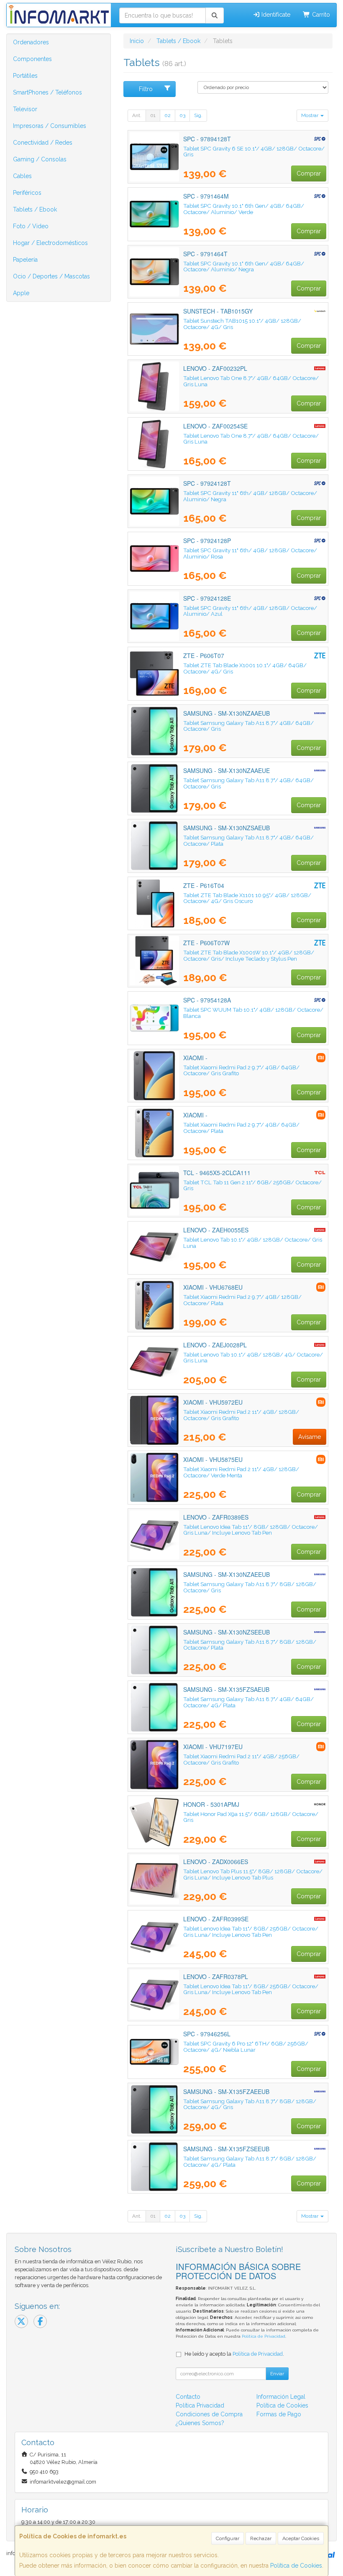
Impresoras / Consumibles (50, 126)
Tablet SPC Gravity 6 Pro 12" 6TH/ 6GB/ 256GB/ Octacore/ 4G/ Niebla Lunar (246, 2047)
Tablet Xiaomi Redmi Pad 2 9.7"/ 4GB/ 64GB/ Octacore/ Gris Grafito (241, 1070)
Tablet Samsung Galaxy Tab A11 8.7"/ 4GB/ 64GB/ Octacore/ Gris (248, 726)
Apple (21, 293)
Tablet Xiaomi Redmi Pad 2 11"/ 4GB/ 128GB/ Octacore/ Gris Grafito (241, 1415)
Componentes (32, 59)
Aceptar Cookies (301, 2538)
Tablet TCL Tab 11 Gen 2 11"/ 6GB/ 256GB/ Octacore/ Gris (252, 1185)
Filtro (146, 89)
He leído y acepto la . (234, 2354)
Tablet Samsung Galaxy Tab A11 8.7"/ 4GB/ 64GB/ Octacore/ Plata (248, 840)
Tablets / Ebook (35, 209)
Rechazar (261, 2538)
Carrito (320, 15)
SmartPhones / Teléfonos (47, 92)
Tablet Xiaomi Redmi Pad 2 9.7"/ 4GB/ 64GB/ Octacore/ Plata (241, 1128)
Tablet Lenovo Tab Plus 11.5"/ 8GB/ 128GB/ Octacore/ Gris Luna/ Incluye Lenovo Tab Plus (253, 1874)
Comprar (309, 173)
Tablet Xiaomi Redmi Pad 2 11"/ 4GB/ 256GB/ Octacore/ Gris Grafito (241, 1759)
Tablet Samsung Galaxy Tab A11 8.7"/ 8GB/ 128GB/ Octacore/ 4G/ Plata (250, 2162)
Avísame (310, 1437)
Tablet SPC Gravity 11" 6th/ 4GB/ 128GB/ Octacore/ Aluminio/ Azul (250, 611)
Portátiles (25, 76)
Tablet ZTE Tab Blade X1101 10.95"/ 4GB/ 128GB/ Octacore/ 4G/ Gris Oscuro (247, 898)
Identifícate (275, 15)
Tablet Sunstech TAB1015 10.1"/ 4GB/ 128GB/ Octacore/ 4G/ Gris (242, 324)
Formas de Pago (279, 2414)
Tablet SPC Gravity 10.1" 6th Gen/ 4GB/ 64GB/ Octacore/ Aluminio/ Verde (244, 209)
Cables (22, 176)
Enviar (277, 2374)
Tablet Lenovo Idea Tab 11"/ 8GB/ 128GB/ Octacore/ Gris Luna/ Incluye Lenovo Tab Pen (251, 1530)
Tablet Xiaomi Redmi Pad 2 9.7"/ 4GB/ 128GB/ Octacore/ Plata (242, 1300)
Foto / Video (31, 226)
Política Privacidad (200, 2405)
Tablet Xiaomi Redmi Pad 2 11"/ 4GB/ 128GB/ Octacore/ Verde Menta (241, 1472)
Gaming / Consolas (40, 159)
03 (182, 115)
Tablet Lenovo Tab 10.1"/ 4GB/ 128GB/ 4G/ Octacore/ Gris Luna (253, 1358)
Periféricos (27, 193)
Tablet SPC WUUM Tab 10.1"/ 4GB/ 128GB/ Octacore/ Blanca (253, 1013)
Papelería (25, 260)
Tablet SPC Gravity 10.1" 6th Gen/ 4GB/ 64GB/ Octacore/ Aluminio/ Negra (244, 267)
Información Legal (281, 2397)
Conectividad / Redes (43, 143)
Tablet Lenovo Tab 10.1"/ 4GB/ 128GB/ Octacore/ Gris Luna (253, 1243)
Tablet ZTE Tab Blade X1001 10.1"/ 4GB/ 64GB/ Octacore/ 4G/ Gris (245, 668)
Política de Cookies (296, 2566)
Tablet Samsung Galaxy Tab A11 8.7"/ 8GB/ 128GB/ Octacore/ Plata (250, 1645)
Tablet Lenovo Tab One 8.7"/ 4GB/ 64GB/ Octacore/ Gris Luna (251, 381)
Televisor (25, 109)
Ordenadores (31, 42)
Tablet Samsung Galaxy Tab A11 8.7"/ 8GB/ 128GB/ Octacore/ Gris (250, 1587)
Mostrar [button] (310, 115)
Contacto (188, 2397)
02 (168, 115)
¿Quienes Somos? (200, 2423)
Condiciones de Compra (209, 2414)
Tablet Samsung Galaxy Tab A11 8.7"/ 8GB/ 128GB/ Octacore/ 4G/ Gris (250, 2104)
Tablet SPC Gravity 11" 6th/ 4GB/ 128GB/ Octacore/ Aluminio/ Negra (250, 496)
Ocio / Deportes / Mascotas (51, 276)
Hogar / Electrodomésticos (50, 243)
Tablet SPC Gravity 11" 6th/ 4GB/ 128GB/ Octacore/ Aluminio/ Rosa (250, 553)
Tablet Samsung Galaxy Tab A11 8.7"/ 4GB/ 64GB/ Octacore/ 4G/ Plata (248, 1702)
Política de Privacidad (264, 2336)
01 (153, 115)
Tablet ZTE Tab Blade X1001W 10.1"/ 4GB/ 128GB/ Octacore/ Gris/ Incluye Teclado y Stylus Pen (249, 955)
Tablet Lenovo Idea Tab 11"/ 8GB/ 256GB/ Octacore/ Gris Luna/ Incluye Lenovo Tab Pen (251, 1932)
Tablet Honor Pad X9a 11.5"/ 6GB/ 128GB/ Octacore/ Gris (251, 1817)
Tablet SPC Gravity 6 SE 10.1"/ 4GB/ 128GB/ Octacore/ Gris (254, 152)
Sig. (198, 115)
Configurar (228, 2538)
